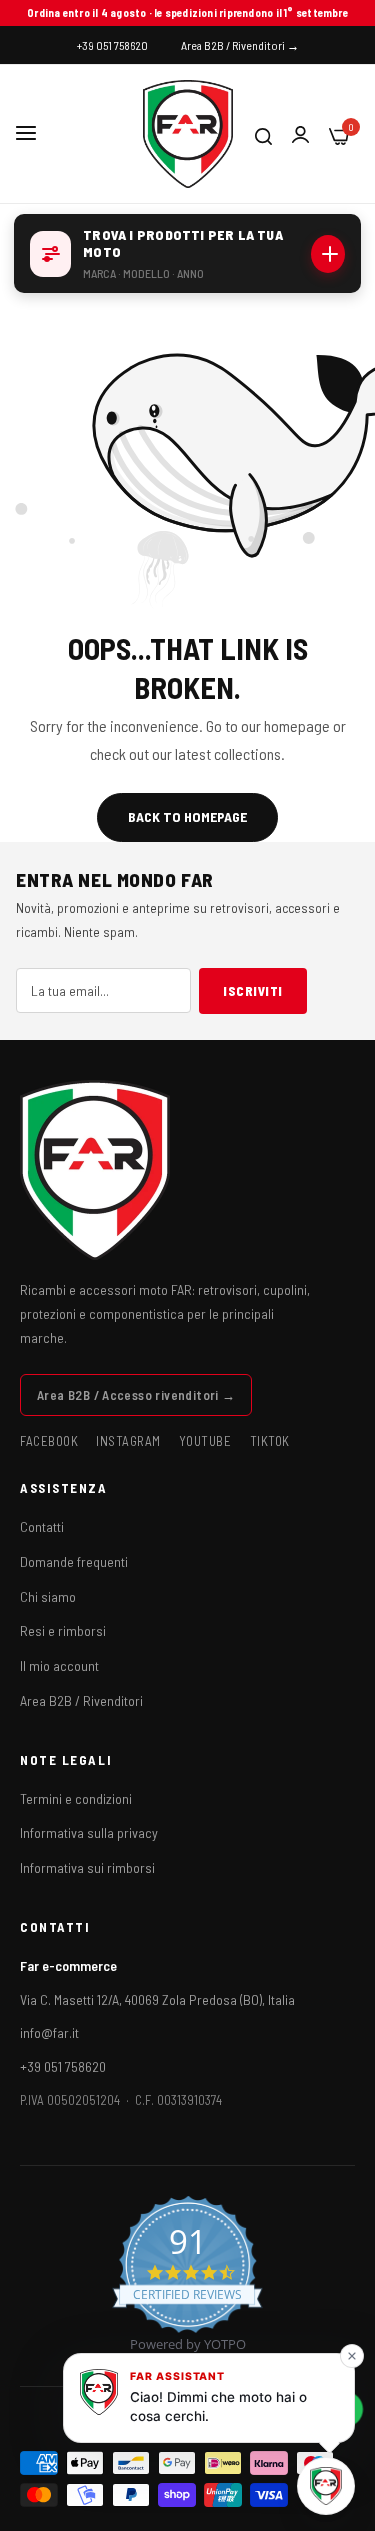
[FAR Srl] (188, 134)
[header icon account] (300, 134)
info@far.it (49, 2032)
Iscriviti (253, 991)
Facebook (49, 1441)
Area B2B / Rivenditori (81, 1700)
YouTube (205, 1441)
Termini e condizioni (76, 1798)
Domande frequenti (74, 1561)
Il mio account (59, 1665)
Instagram (128, 1441)
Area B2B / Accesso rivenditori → (136, 1395)
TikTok (270, 1441)
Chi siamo (48, 1596)
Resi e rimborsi (63, 1630)
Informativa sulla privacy (89, 1832)
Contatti (42, 1526)
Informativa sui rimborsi (87, 1867)
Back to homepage (187, 816)
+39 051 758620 (63, 2066)
